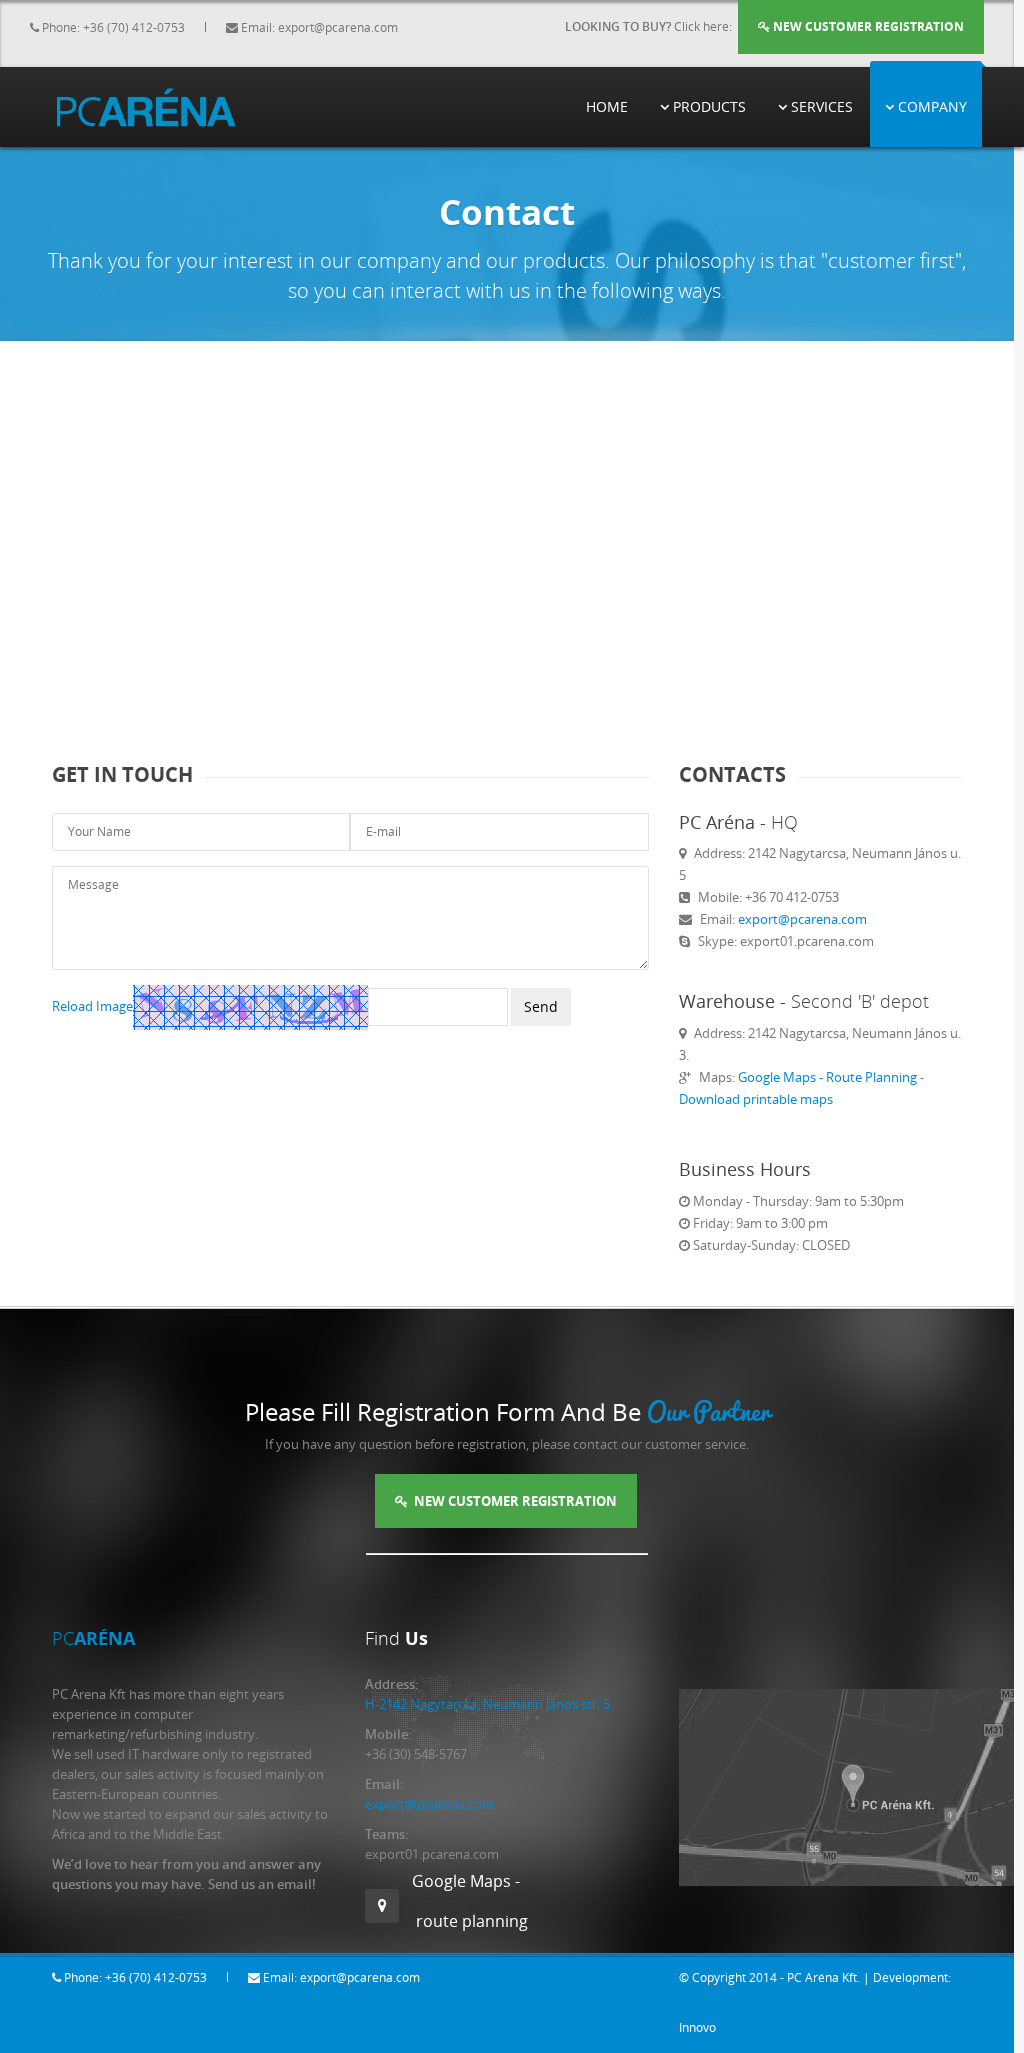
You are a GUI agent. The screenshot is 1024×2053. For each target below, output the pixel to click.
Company (930, 106)
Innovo (697, 2027)
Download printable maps (756, 1099)
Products (707, 106)
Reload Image (92, 1006)
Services (820, 106)
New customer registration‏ (512, 1501)
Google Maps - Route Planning (827, 1077)
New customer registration (867, 26)
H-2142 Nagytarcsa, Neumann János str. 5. (489, 1704)
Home (607, 106)
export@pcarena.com (338, 27)
